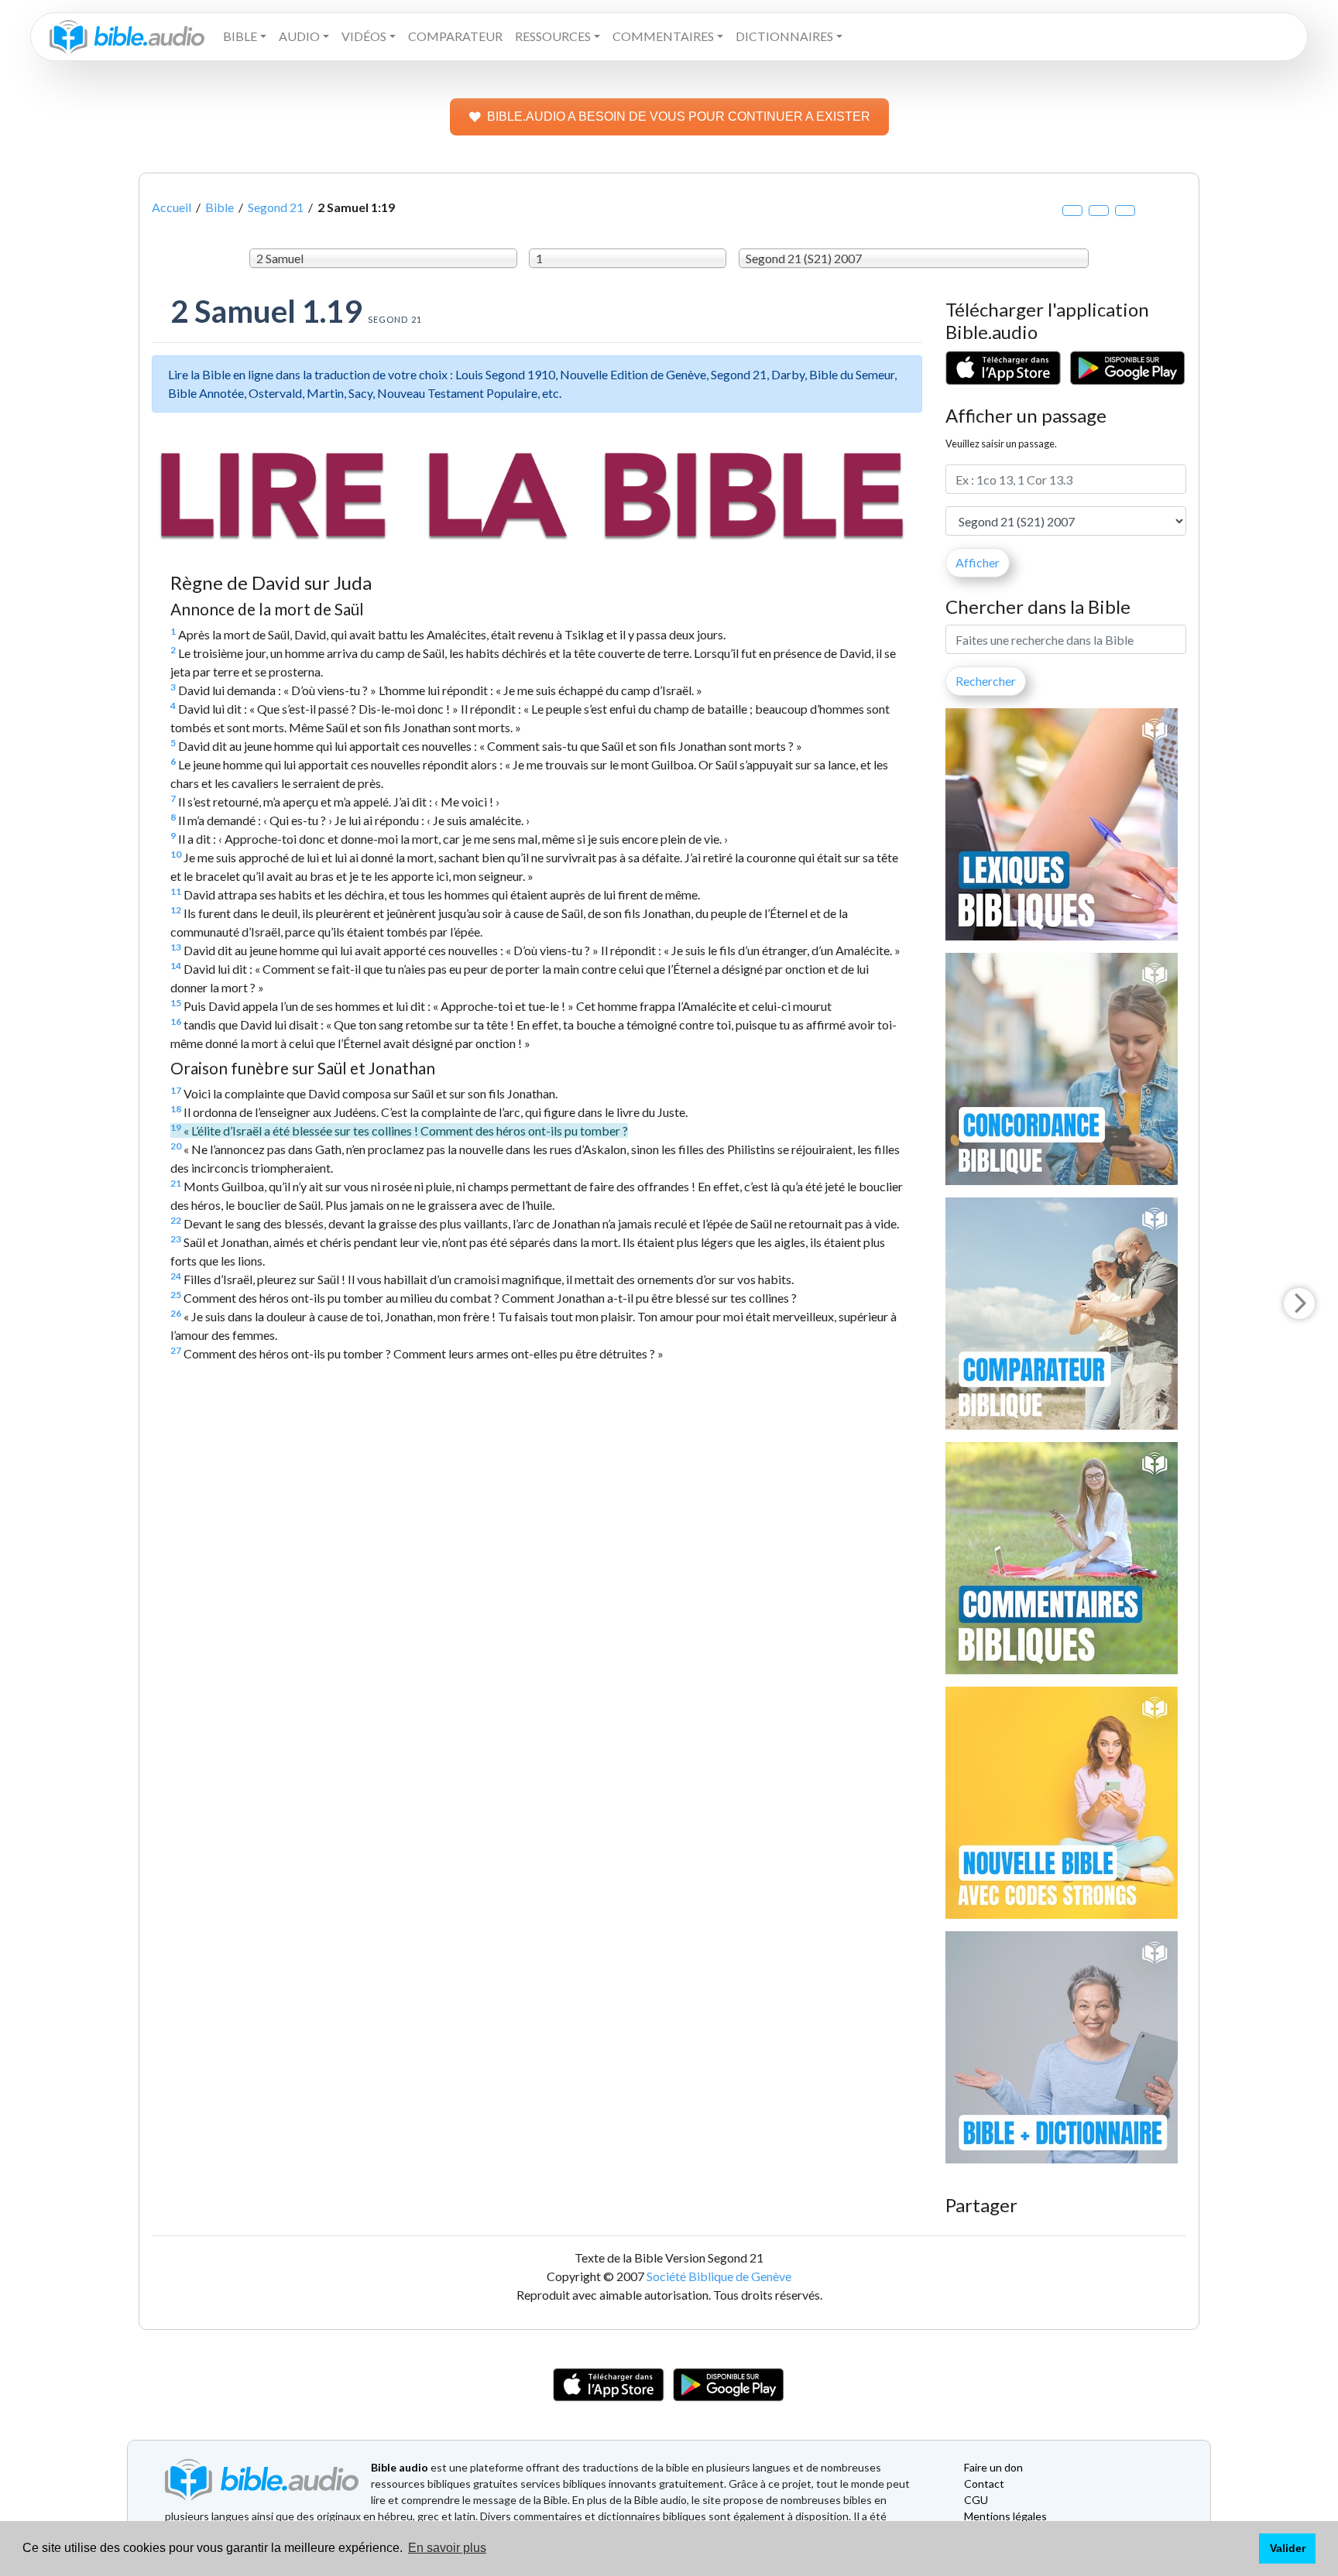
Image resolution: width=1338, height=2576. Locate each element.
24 (176, 1276)
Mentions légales (1005, 2516)
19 (176, 1127)
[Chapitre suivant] (1299, 1303)
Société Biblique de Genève (719, 2276)
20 (176, 1146)
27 (176, 1350)
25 (176, 1295)
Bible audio (400, 2467)
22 (176, 1220)
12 (176, 910)
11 (176, 891)
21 (176, 1183)
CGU (976, 2500)
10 (176, 854)
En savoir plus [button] (447, 2548)
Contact (984, 2484)
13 (176, 947)
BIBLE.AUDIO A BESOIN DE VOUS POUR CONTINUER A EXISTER (679, 116)
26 (176, 1313)
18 (176, 1109)
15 (176, 1003)
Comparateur (455, 36)
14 (176, 966)
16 (176, 1021)
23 (176, 1239)
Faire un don (993, 2467)
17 (176, 1090)
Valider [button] (1288, 2548)
